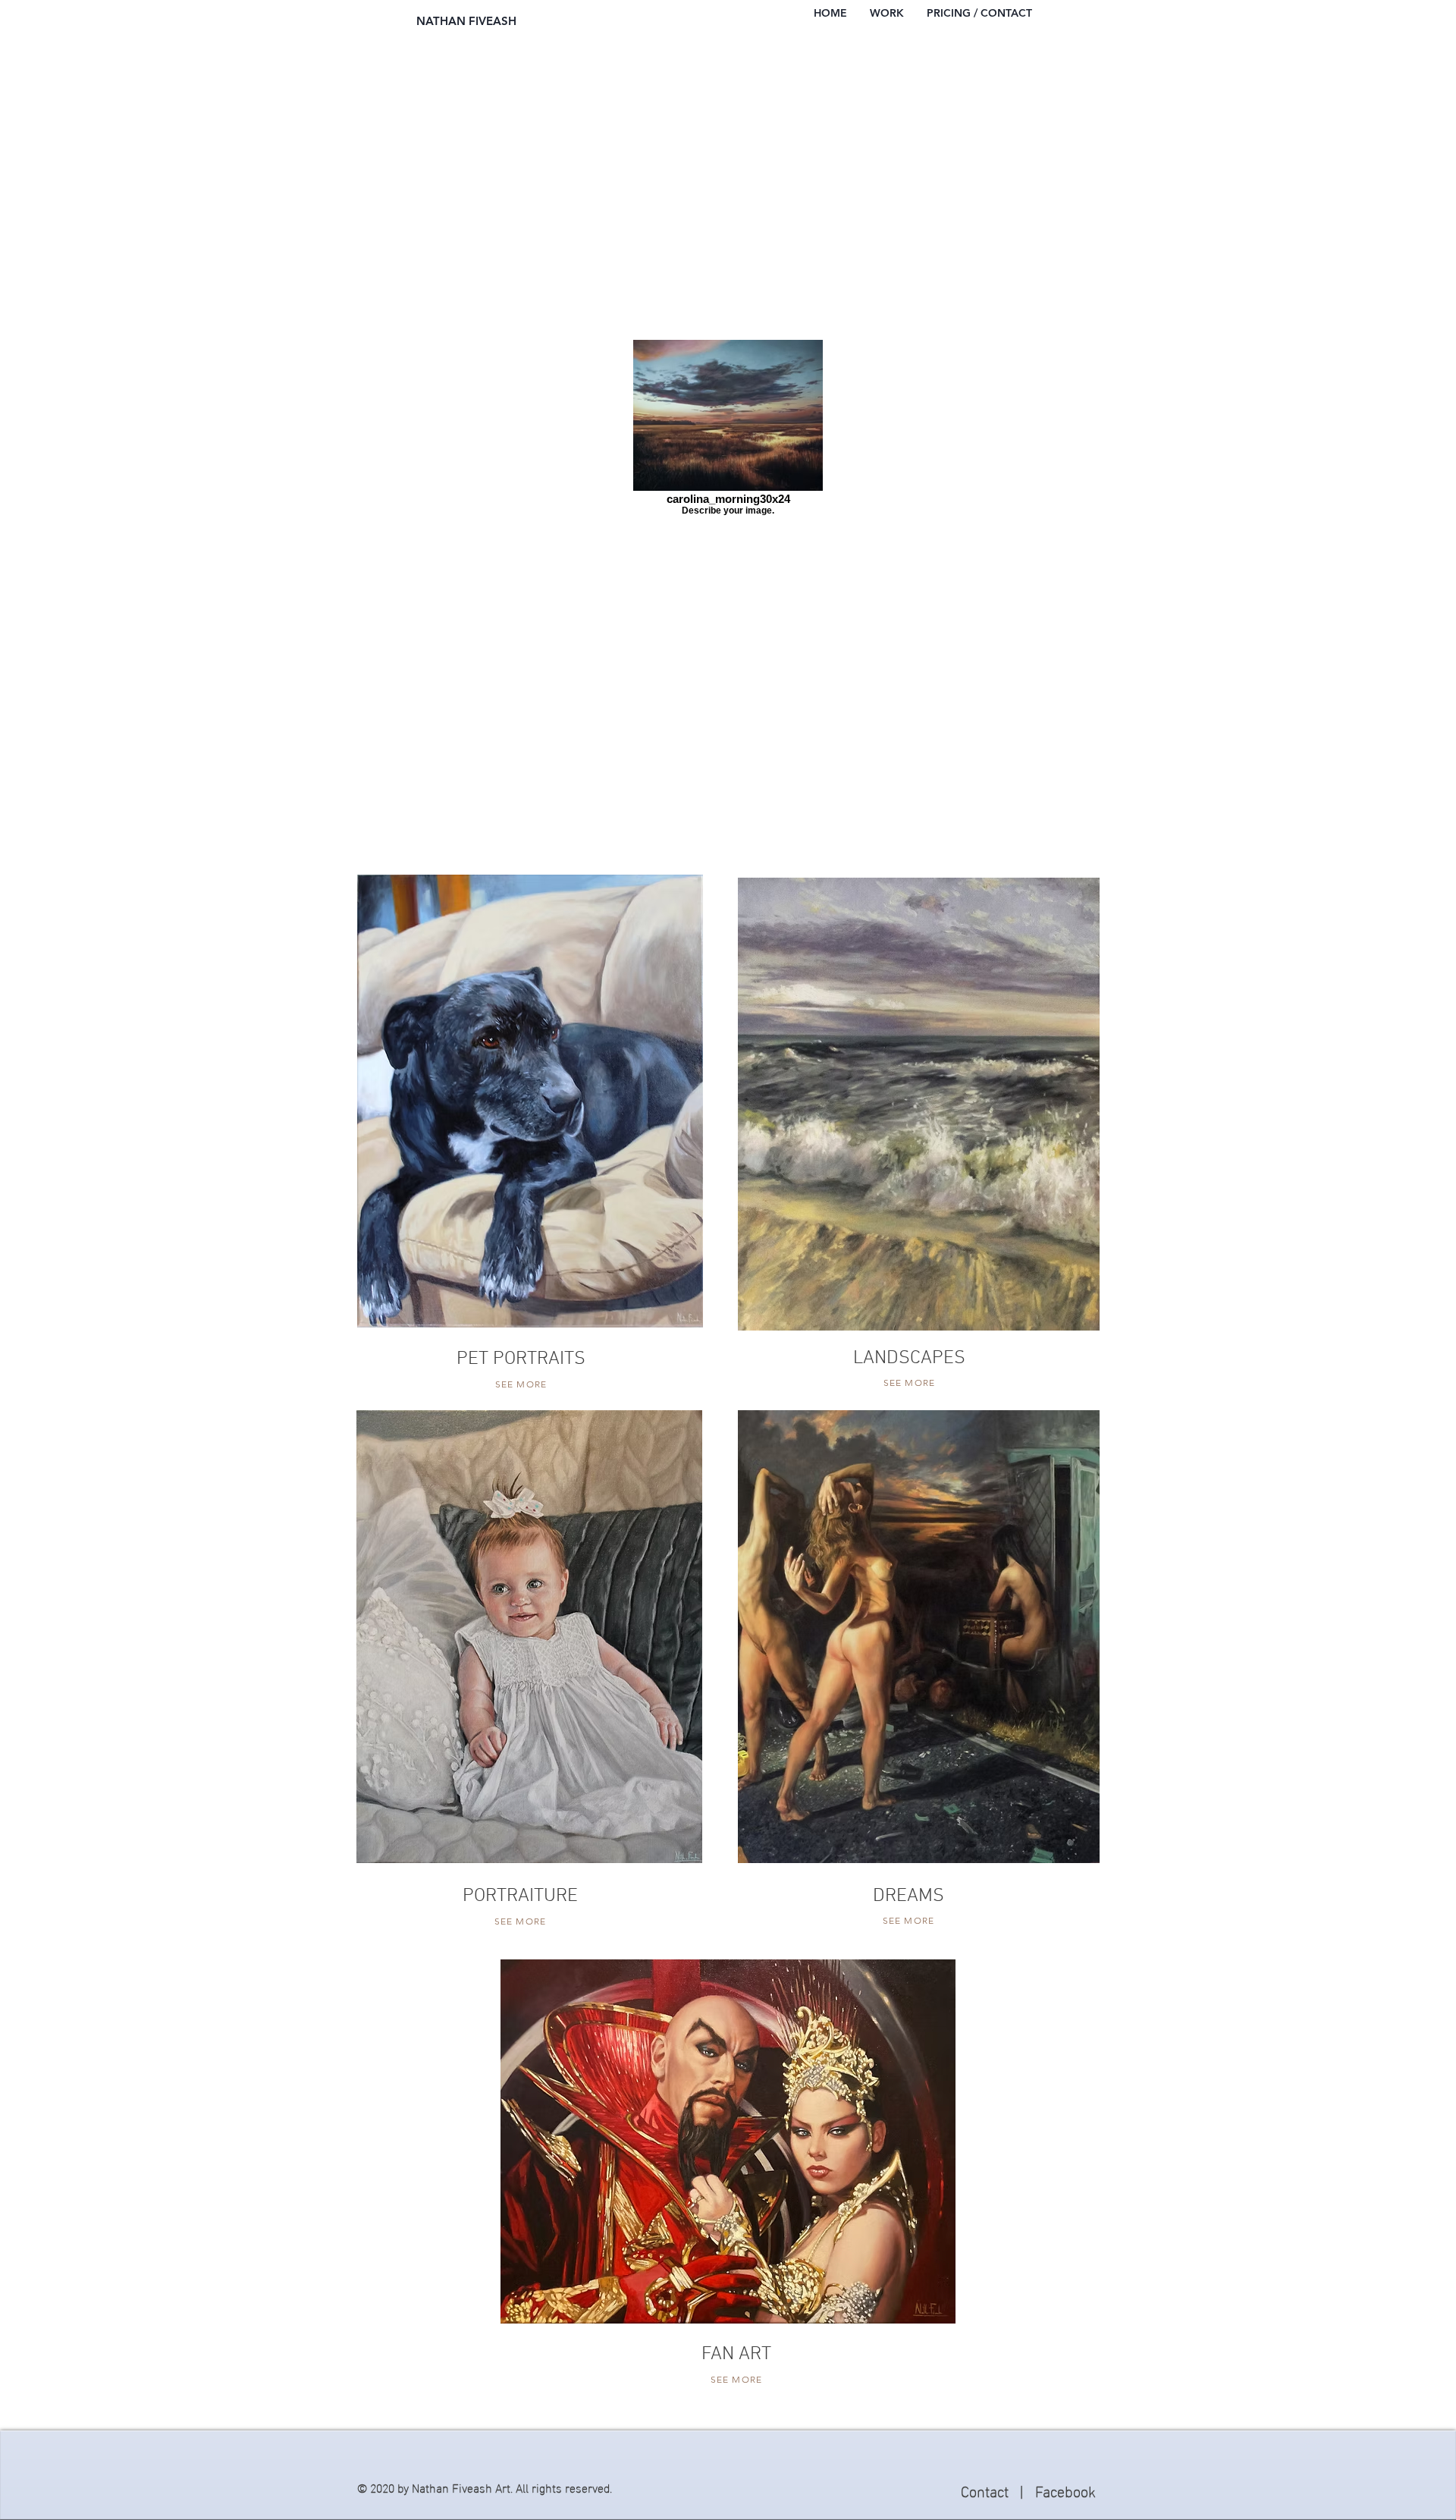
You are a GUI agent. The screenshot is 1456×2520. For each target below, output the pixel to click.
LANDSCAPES (909, 1359)
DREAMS (908, 1896)
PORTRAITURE (520, 1896)
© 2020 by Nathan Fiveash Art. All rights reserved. (485, 2487)
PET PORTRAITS (521, 1359)
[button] (887, 13)
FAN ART (736, 2355)
